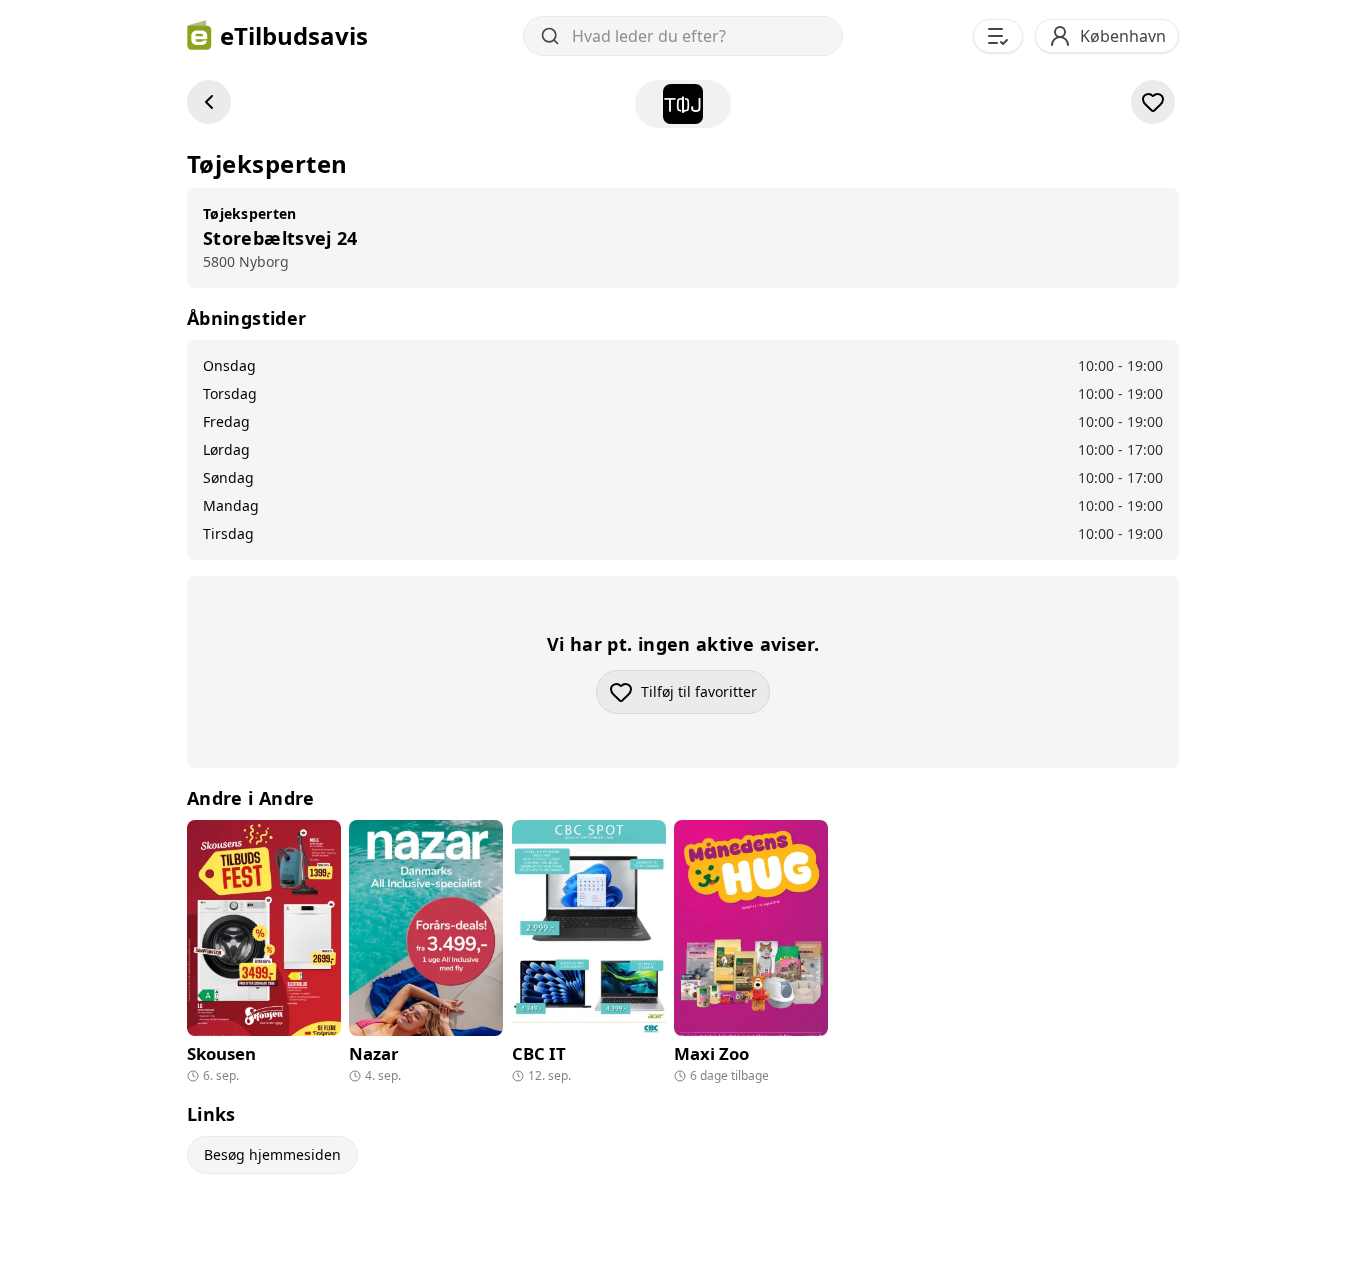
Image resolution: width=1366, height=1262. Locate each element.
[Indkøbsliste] (998, 36)
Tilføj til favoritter (705, 696)
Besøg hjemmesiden (272, 1154)
